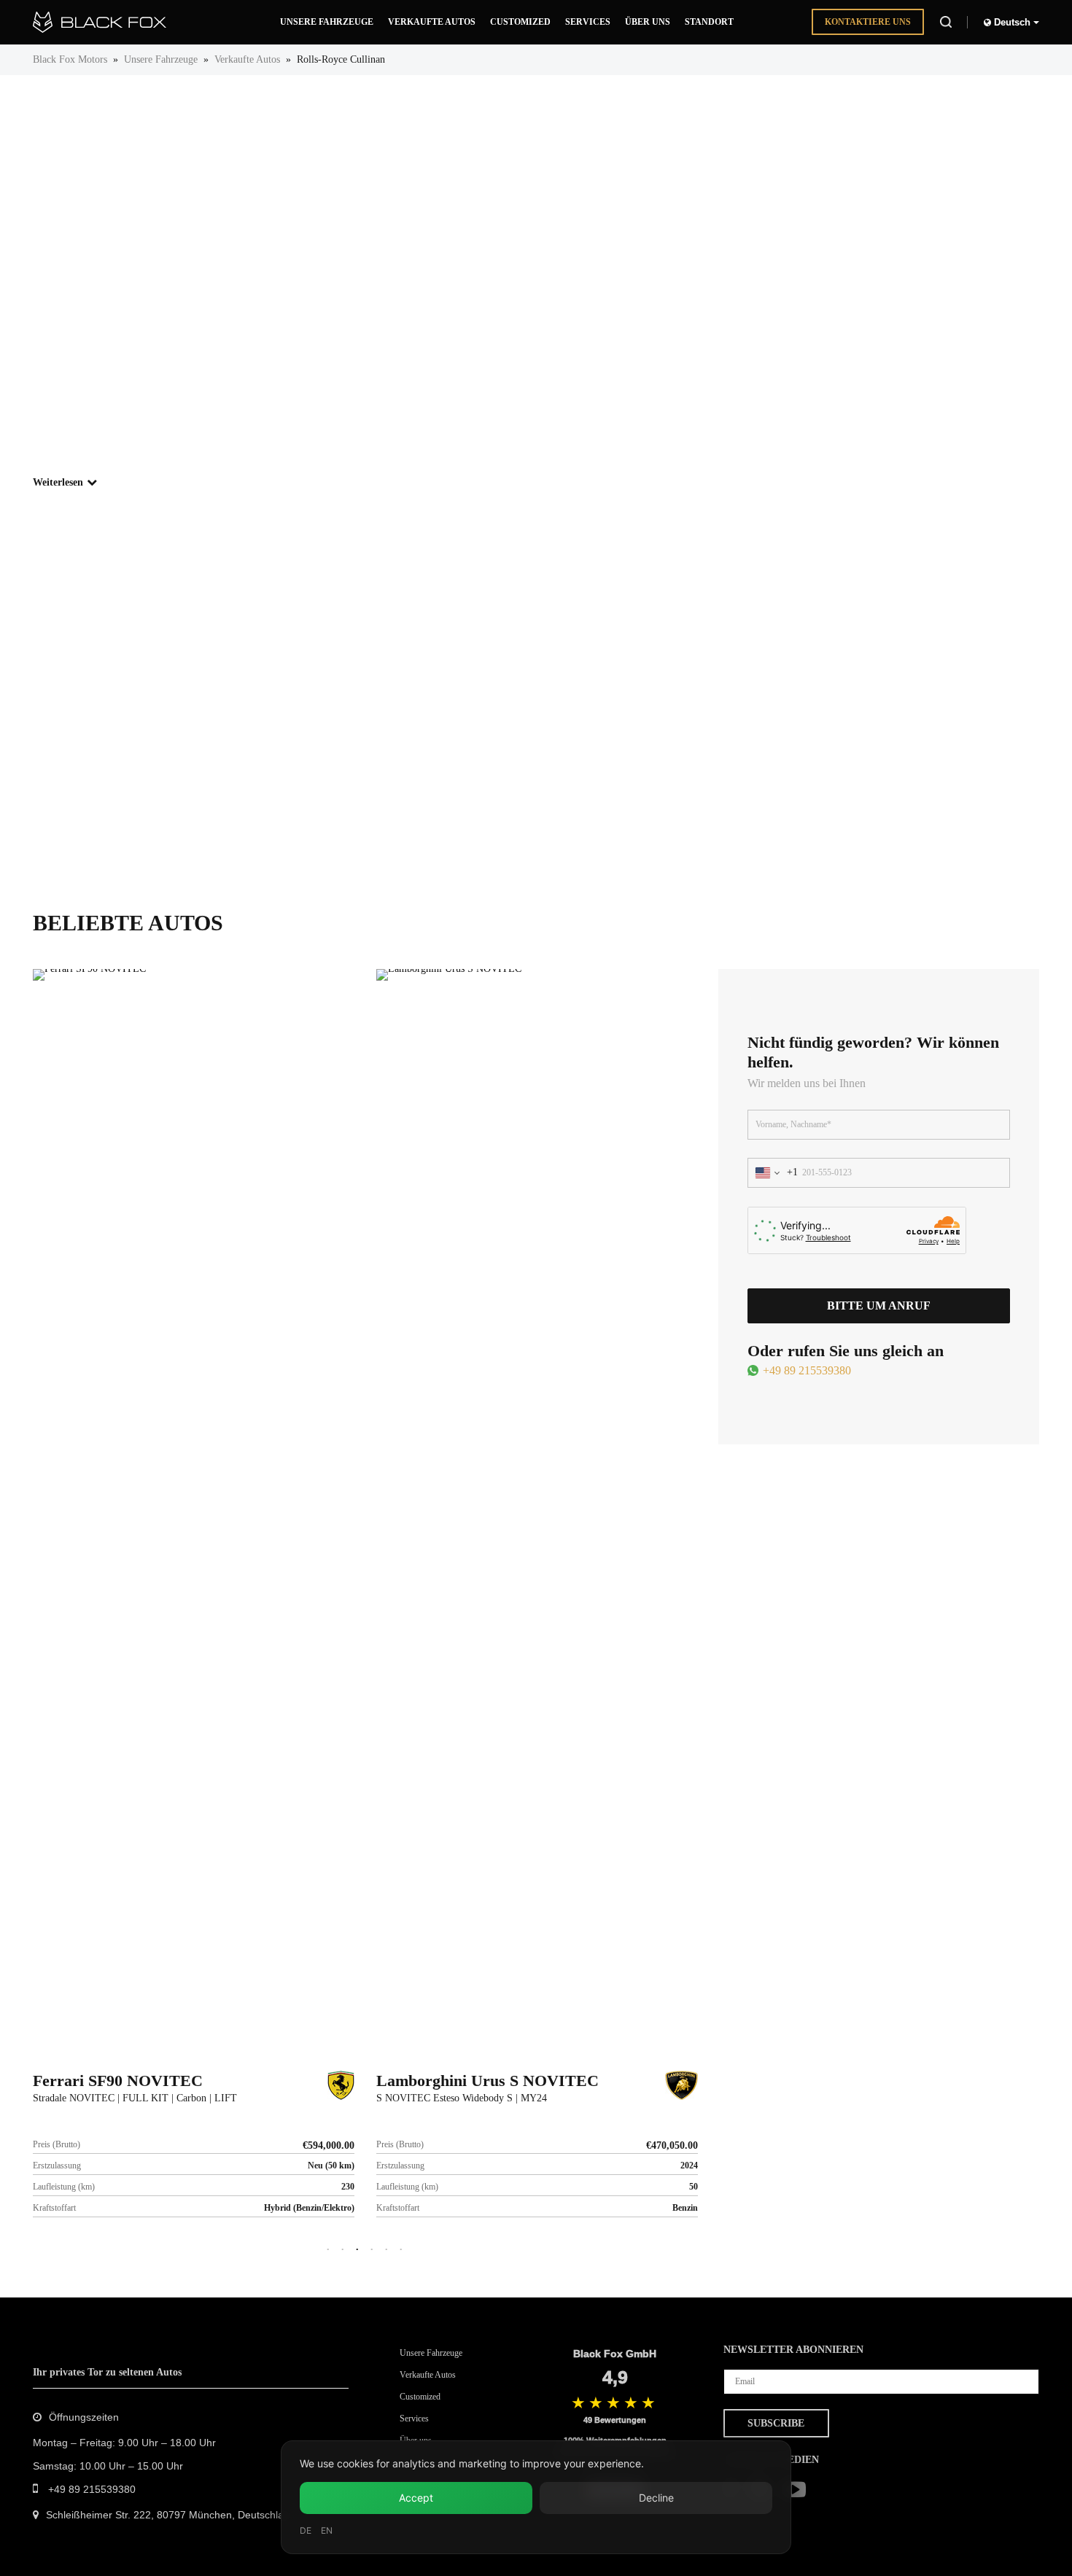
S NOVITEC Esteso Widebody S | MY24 (462, 2098)
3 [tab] (357, 2250)
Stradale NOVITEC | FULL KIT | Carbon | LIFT (135, 2098)
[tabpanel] (194, 1604)
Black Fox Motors (70, 59)
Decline (656, 2498)
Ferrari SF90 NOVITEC (118, 2081)
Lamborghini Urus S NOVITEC (488, 2081)
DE (306, 2530)
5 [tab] (387, 2250)
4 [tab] (372, 2250)
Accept (416, 2498)
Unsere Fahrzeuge (161, 59)
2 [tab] (343, 2250)
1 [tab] (328, 2250)
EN (327, 2530)
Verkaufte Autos (247, 59)
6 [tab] (401, 2250)
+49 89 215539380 (807, 1370)
